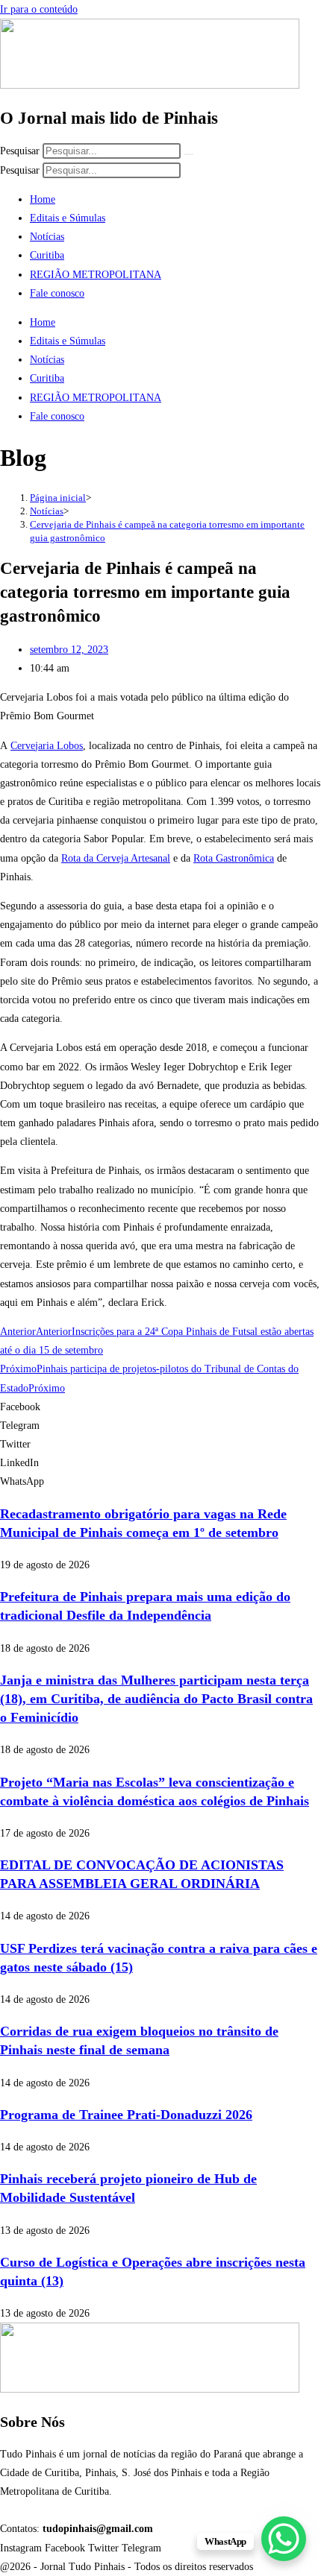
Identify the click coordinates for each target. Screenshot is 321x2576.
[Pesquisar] (189, 154)
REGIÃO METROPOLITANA (96, 275)
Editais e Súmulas (68, 218)
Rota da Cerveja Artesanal (116, 858)
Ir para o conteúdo (39, 9)
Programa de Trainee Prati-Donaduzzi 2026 (126, 2115)
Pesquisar (20, 151)
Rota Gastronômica (234, 858)
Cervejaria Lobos (47, 746)
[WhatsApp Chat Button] (284, 2539)
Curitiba (47, 255)
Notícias (47, 237)
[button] (160, 1407)
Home (43, 199)
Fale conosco (57, 293)
